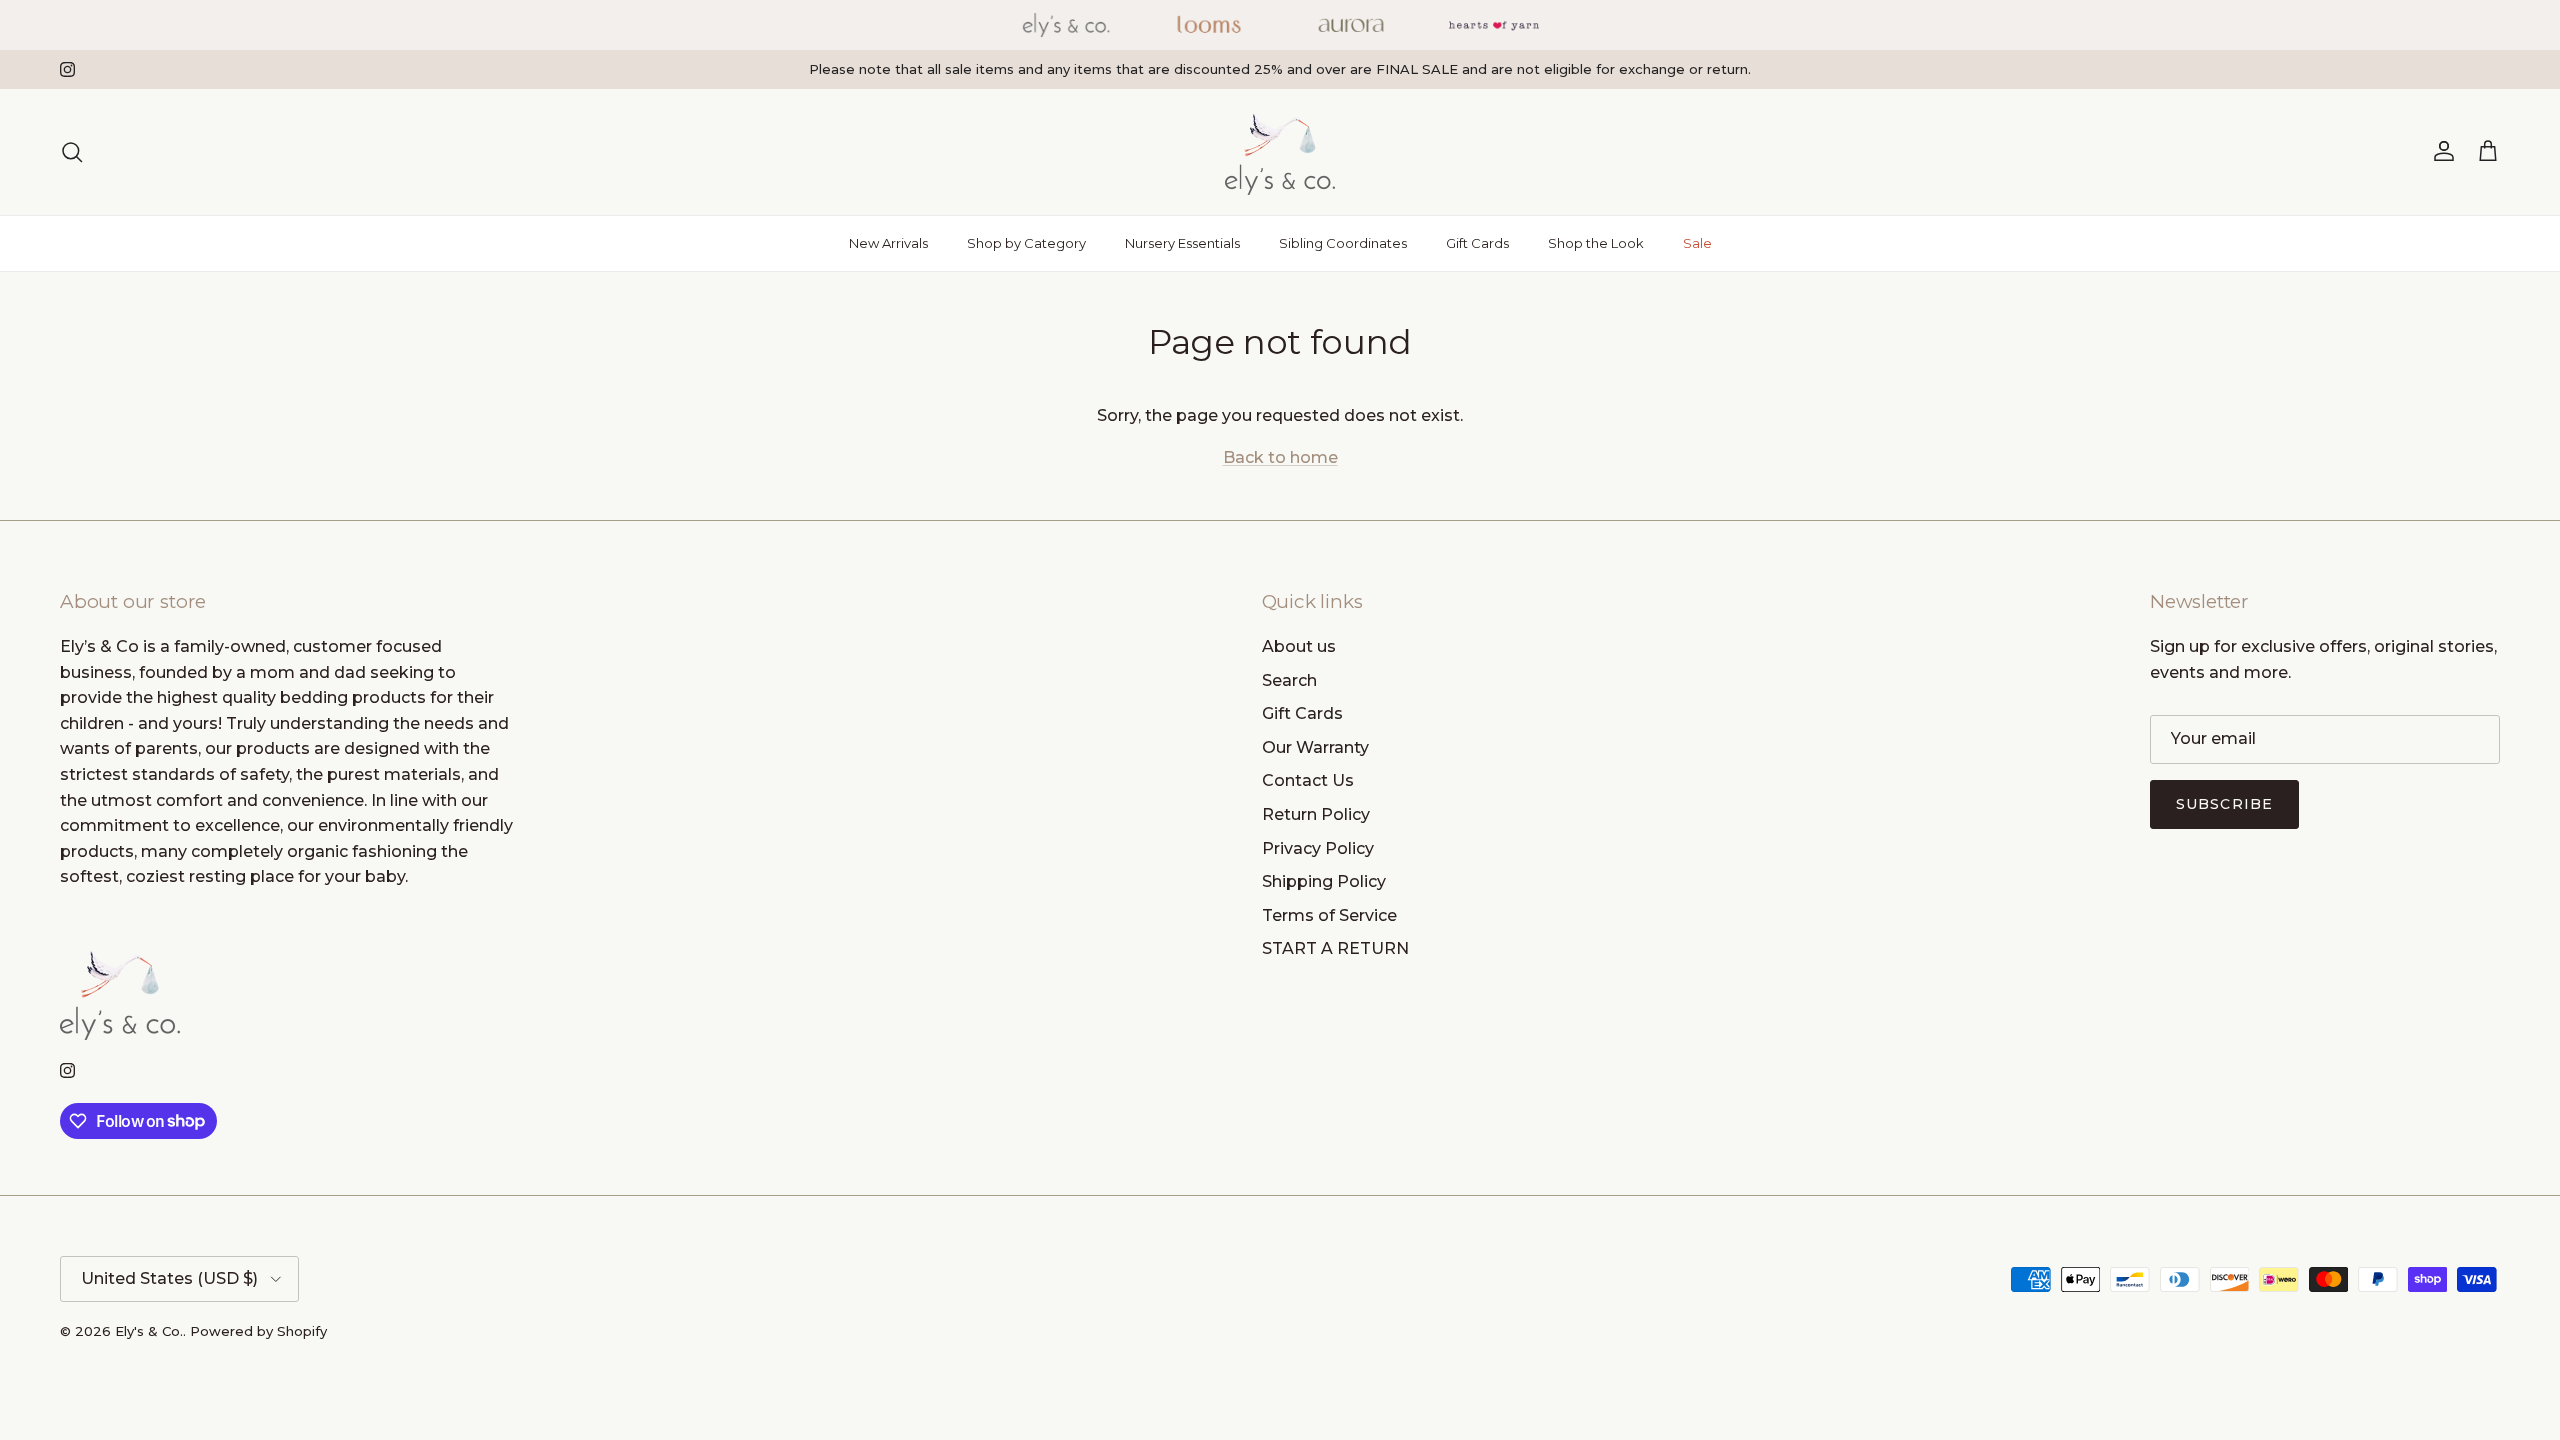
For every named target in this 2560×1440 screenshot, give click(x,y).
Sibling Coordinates (1343, 243)
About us (1299, 646)
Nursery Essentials (1182, 243)
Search (1289, 680)
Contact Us (1308, 780)
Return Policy (1316, 814)
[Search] (72, 152)
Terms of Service (1329, 915)
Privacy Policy (1318, 848)
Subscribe (2224, 804)
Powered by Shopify (258, 1331)
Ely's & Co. (149, 1331)
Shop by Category (1026, 243)
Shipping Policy (1324, 881)
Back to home (1280, 457)
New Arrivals (888, 243)
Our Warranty (1315, 747)
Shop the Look (1596, 243)
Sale (1697, 243)
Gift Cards (1477, 243)
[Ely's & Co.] (1280, 152)
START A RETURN (1335, 948)
